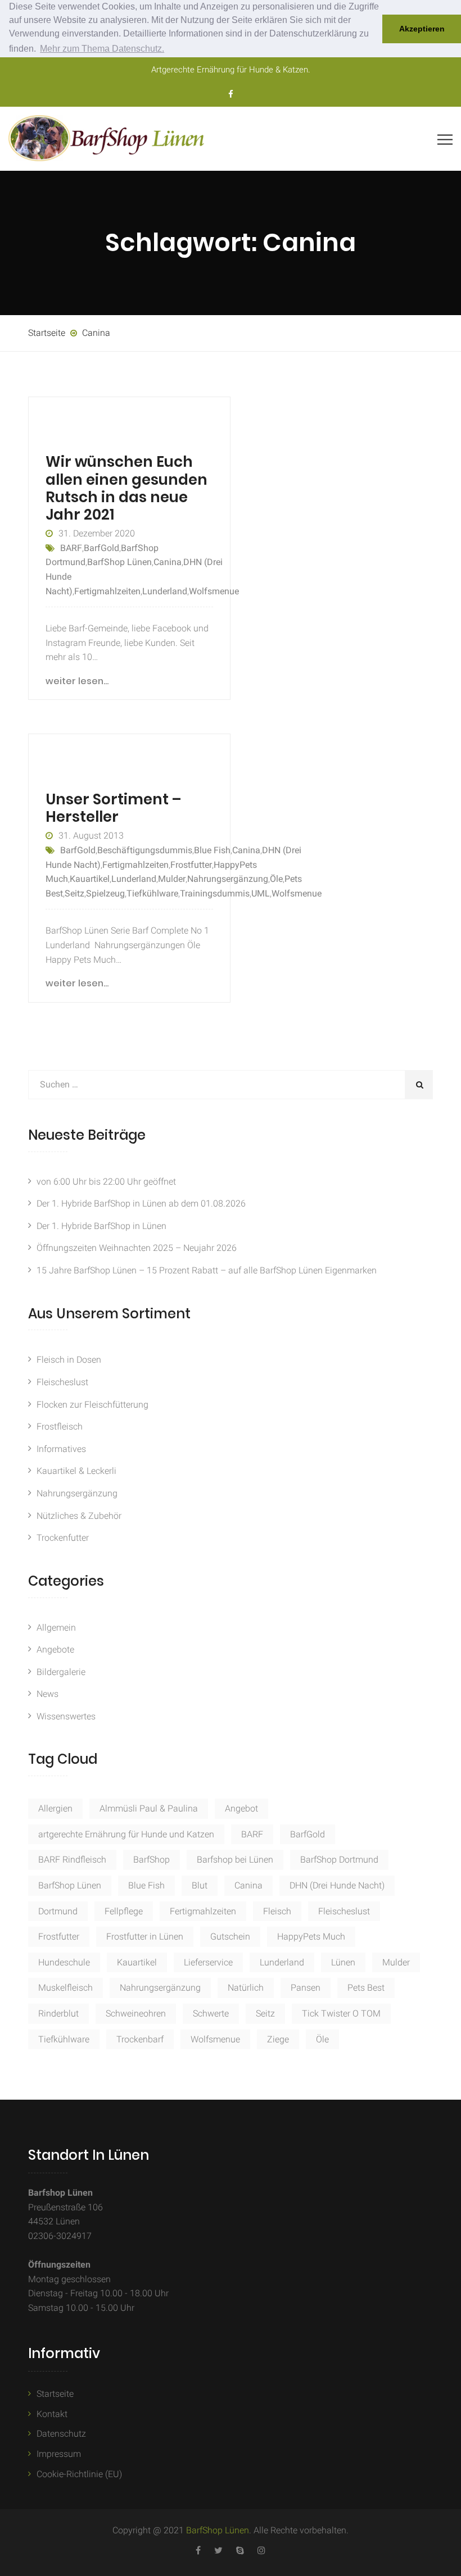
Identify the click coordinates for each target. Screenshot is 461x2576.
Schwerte (211, 2013)
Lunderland (165, 591)
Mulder (172, 879)
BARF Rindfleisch (72, 1860)
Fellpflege (124, 1911)
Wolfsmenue (214, 591)
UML (261, 893)
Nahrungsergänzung (228, 879)
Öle (276, 879)
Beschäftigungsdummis (145, 850)
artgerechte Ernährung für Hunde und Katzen (126, 1834)
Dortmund (58, 1911)
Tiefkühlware (152, 893)
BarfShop (152, 1860)
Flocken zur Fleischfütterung (92, 1405)
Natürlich (246, 1988)
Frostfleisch (60, 1426)
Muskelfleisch (65, 1988)
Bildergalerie (61, 1672)
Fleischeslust (62, 1382)
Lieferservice (208, 1962)
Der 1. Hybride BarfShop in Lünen (101, 1226)
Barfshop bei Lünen (235, 1860)
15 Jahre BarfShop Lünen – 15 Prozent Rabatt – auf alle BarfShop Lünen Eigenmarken (207, 1270)
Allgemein (56, 1628)
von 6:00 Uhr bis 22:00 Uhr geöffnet (106, 1182)
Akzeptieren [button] (422, 29)
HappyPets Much (311, 1936)
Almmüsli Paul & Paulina (149, 1808)
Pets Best (366, 1988)
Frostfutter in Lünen (145, 1936)
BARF (71, 548)
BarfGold (101, 548)
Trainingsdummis (215, 893)
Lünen (343, 1962)
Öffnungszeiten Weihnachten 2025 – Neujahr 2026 (137, 1248)
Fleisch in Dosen (69, 1360)
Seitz (74, 893)
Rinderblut (58, 2013)
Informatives (61, 1449)
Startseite (55, 2394)
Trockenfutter (63, 1538)
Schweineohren (136, 2013)
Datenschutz (61, 2434)
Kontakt (52, 2414)
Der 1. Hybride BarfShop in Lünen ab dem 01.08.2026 (141, 1203)
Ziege (278, 2039)
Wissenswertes (66, 1716)
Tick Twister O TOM (341, 2013)
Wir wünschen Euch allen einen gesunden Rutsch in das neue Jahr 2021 (126, 488)
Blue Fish (212, 850)
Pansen (306, 1988)
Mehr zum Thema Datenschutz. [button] (102, 49)
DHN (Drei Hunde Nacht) (337, 1885)
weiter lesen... (77, 681)
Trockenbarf (140, 2039)
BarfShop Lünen (119, 562)
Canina (168, 562)
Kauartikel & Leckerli (76, 1471)
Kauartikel (90, 879)
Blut (200, 1885)
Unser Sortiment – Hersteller (113, 808)
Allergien (55, 1808)
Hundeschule (64, 1962)
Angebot (241, 1808)
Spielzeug (105, 893)
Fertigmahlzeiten (107, 591)
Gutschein (230, 1936)
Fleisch (277, 1911)
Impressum (59, 2454)
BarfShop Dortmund (339, 1860)
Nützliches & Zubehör (79, 1516)
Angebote (55, 1649)
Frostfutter (191, 865)
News (48, 1694)
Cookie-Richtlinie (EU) (79, 2474)
